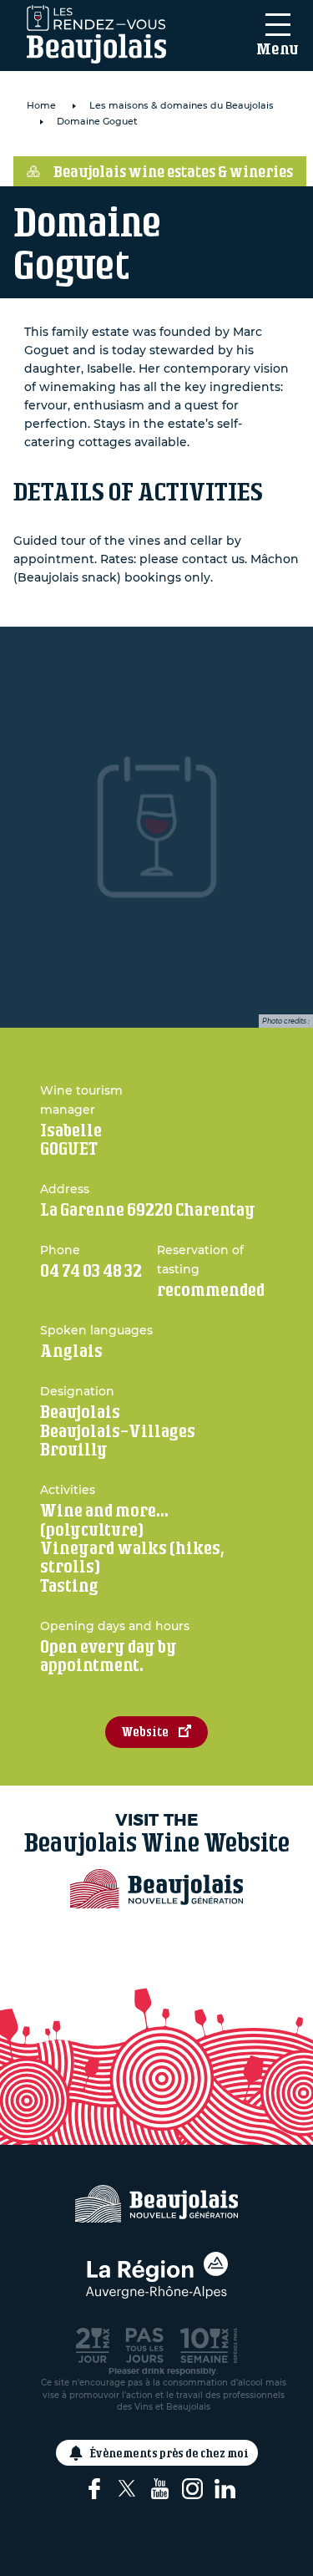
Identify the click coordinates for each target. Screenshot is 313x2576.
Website (145, 1732)
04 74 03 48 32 (91, 1270)
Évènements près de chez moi (169, 2453)
